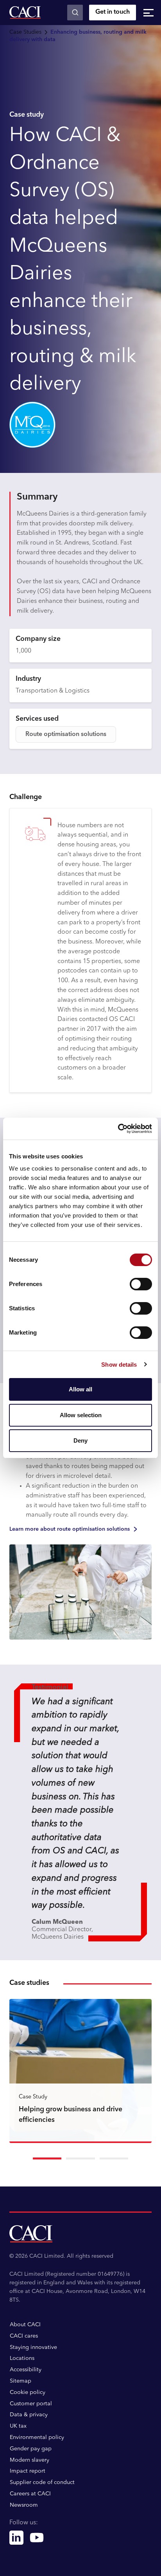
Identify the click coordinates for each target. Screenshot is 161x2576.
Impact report (28, 2471)
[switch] (141, 1284)
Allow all (80, 1389)
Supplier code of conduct (42, 2482)
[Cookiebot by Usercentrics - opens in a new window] (118, 1129)
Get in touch (113, 12)
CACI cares (24, 2336)
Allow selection (81, 1415)
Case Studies (25, 32)
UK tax (18, 2426)
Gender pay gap (31, 2449)
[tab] (47, 2158)
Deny (80, 1440)
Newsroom (24, 2505)
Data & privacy (29, 2415)
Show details (119, 1365)
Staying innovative (33, 2347)
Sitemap (21, 2381)
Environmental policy (37, 2437)
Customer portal (31, 2404)
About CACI (25, 2325)
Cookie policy (28, 2392)
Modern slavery (30, 2460)
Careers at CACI (30, 2494)
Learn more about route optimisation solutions (70, 1529)
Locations (22, 2358)
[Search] (75, 13)
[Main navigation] (148, 13)
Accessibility (26, 2370)
